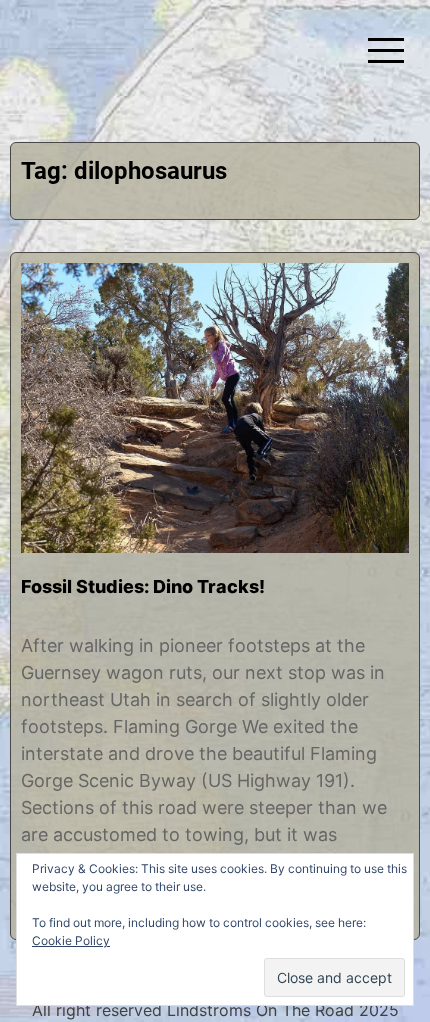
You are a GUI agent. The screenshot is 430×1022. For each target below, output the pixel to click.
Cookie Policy (71, 940)
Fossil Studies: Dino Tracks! (143, 586)
